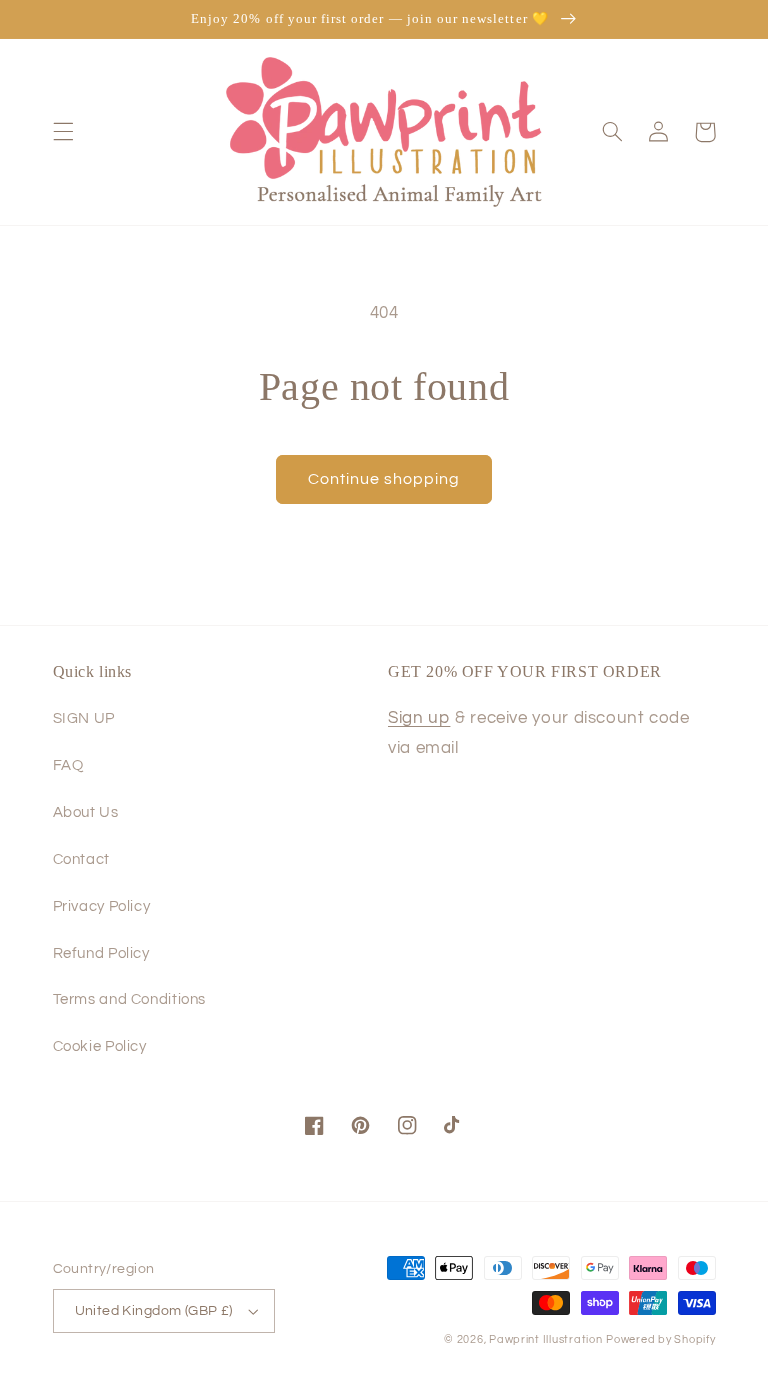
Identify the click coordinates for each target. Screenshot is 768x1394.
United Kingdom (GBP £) (154, 1311)
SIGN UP (84, 718)
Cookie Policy (100, 1046)
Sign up (419, 718)
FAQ (68, 765)
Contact (81, 859)
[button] (63, 132)
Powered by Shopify (660, 1339)
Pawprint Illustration (545, 1339)
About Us (86, 812)
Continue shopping (384, 479)
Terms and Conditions (130, 999)
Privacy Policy (102, 906)
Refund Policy (101, 953)
